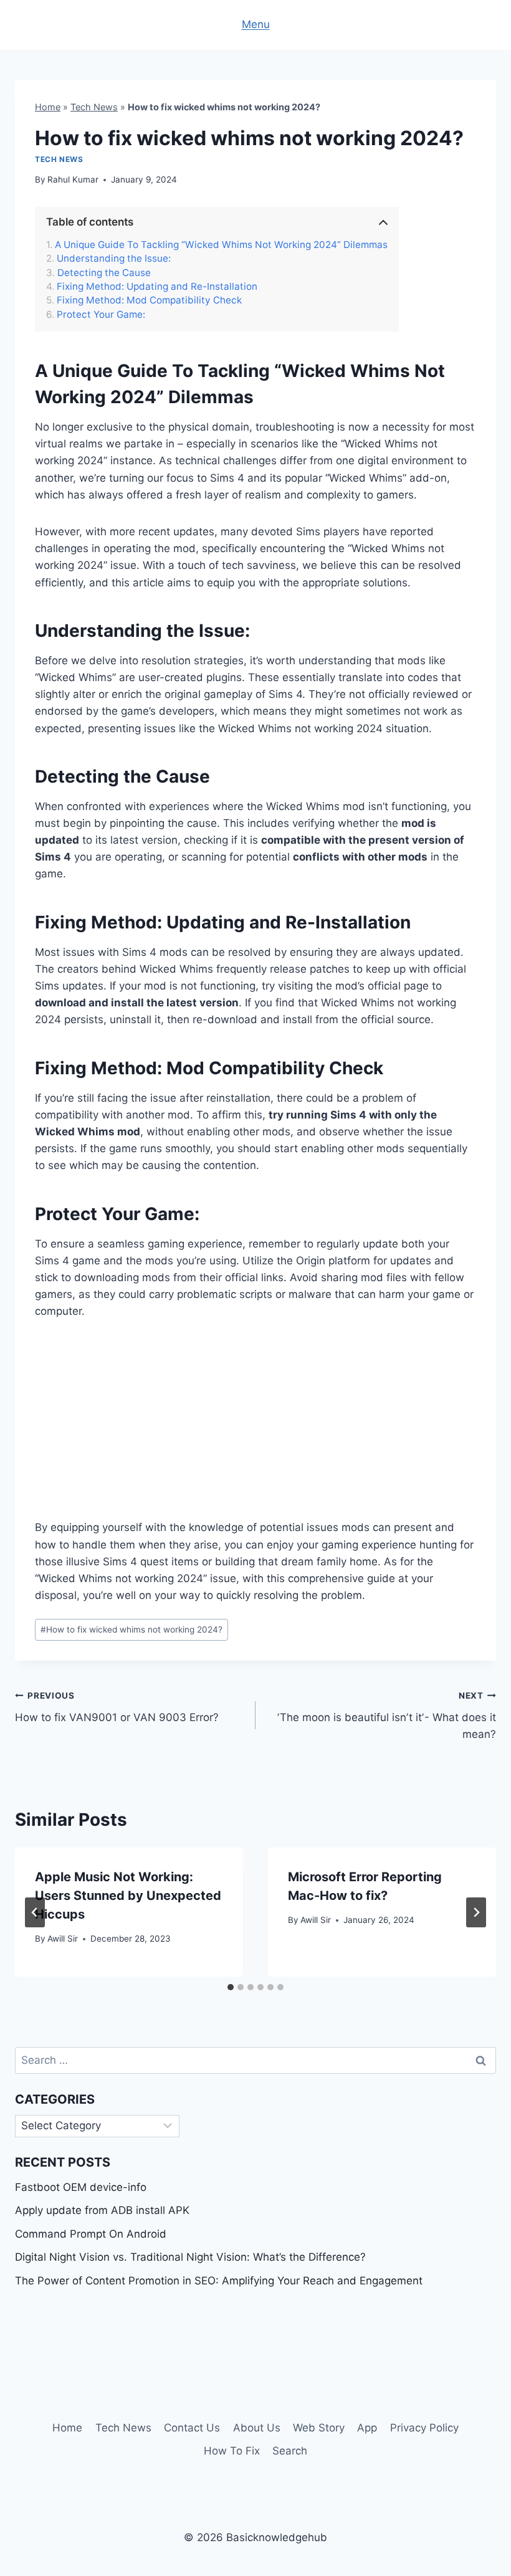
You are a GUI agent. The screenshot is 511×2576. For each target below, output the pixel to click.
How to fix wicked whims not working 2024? (131, 1629)
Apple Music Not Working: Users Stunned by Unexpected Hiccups (128, 1896)
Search (290, 2451)
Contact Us (192, 2428)
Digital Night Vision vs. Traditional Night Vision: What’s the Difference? (190, 2257)
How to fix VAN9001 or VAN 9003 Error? (117, 1707)
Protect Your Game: (101, 315)
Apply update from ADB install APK (102, 2210)
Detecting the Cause (104, 273)
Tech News (94, 107)
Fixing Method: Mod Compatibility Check (149, 300)
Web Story (319, 2428)
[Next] (476, 1912)
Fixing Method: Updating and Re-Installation (157, 287)
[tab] (231, 1987)
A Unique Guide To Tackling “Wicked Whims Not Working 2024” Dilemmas (221, 245)
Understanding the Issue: (114, 259)
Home (48, 107)
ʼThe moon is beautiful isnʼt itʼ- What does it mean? (387, 1715)
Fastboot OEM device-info (81, 2187)
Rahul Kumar (73, 179)
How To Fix (232, 2451)
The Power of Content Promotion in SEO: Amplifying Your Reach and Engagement (219, 2281)
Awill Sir (63, 1939)
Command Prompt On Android (91, 2234)
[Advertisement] (255, 1427)
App (367, 2428)
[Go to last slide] (35, 1912)
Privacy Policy (424, 2428)
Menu (256, 24)
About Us (257, 2428)
